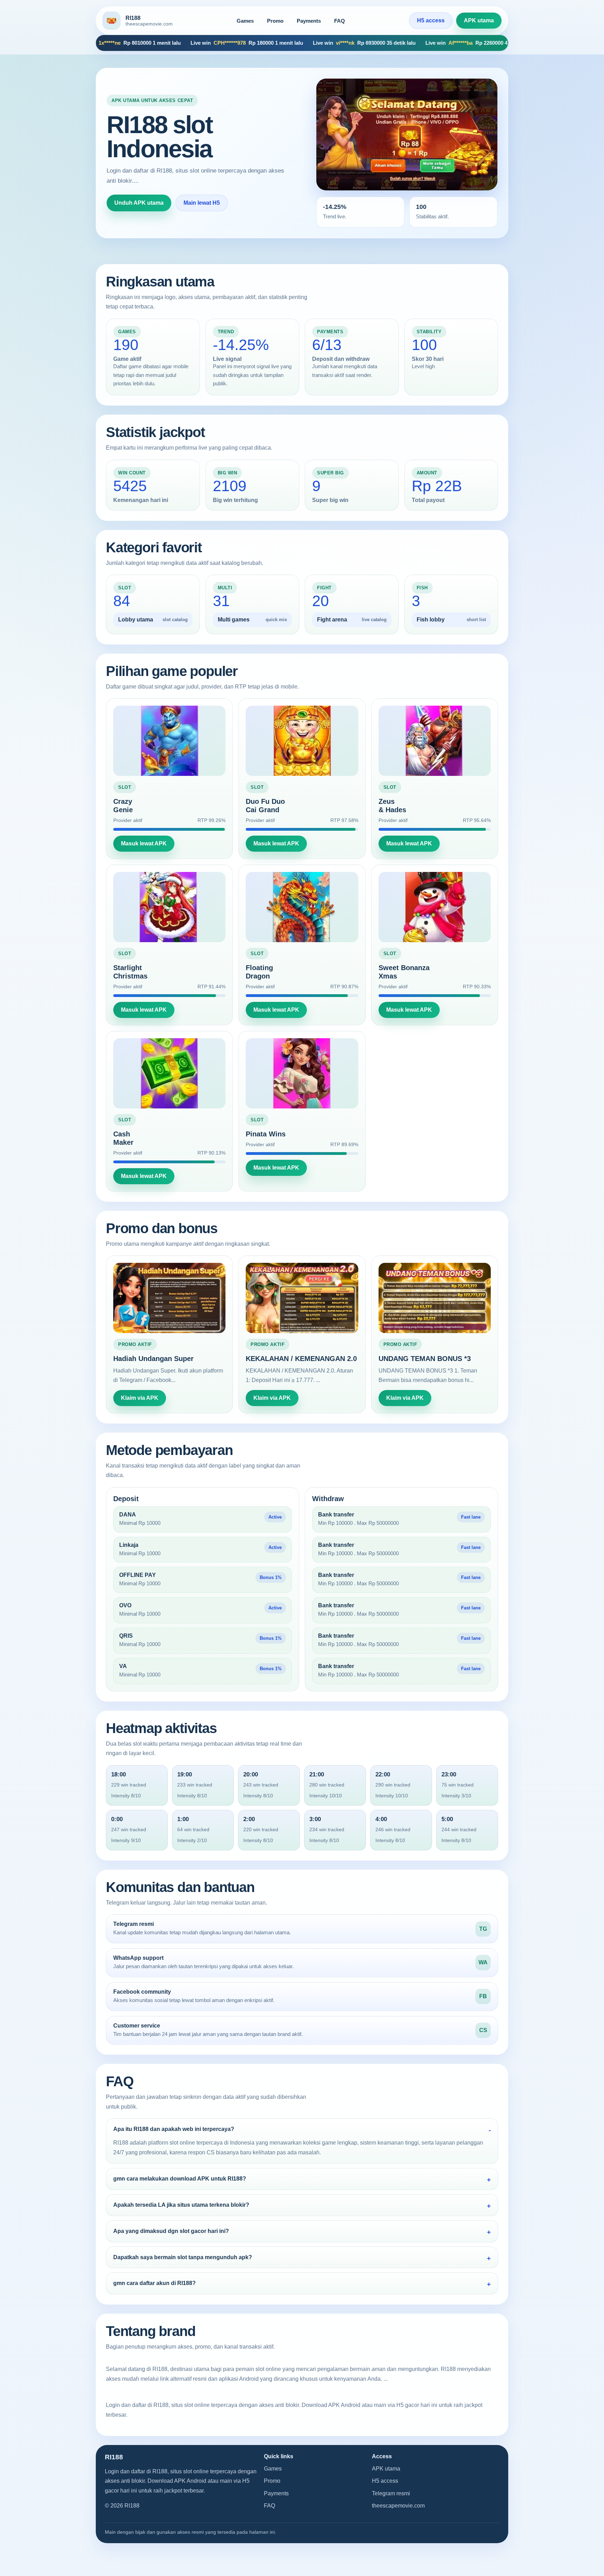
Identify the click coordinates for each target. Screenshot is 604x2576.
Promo (275, 21)
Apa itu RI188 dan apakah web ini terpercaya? (174, 2129)
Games (245, 21)
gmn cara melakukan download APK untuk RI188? (180, 2179)
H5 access (431, 20)
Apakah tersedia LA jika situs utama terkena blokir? (181, 2205)
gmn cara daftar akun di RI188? (154, 2283)
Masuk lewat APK (144, 843)
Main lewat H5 (202, 203)
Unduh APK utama (139, 203)
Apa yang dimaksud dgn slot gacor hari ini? (171, 2231)
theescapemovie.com (398, 2506)
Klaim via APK (140, 1398)
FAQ (340, 21)
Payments (309, 21)
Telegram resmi (391, 2493)
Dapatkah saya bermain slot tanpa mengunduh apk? (183, 2257)
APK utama (479, 20)
